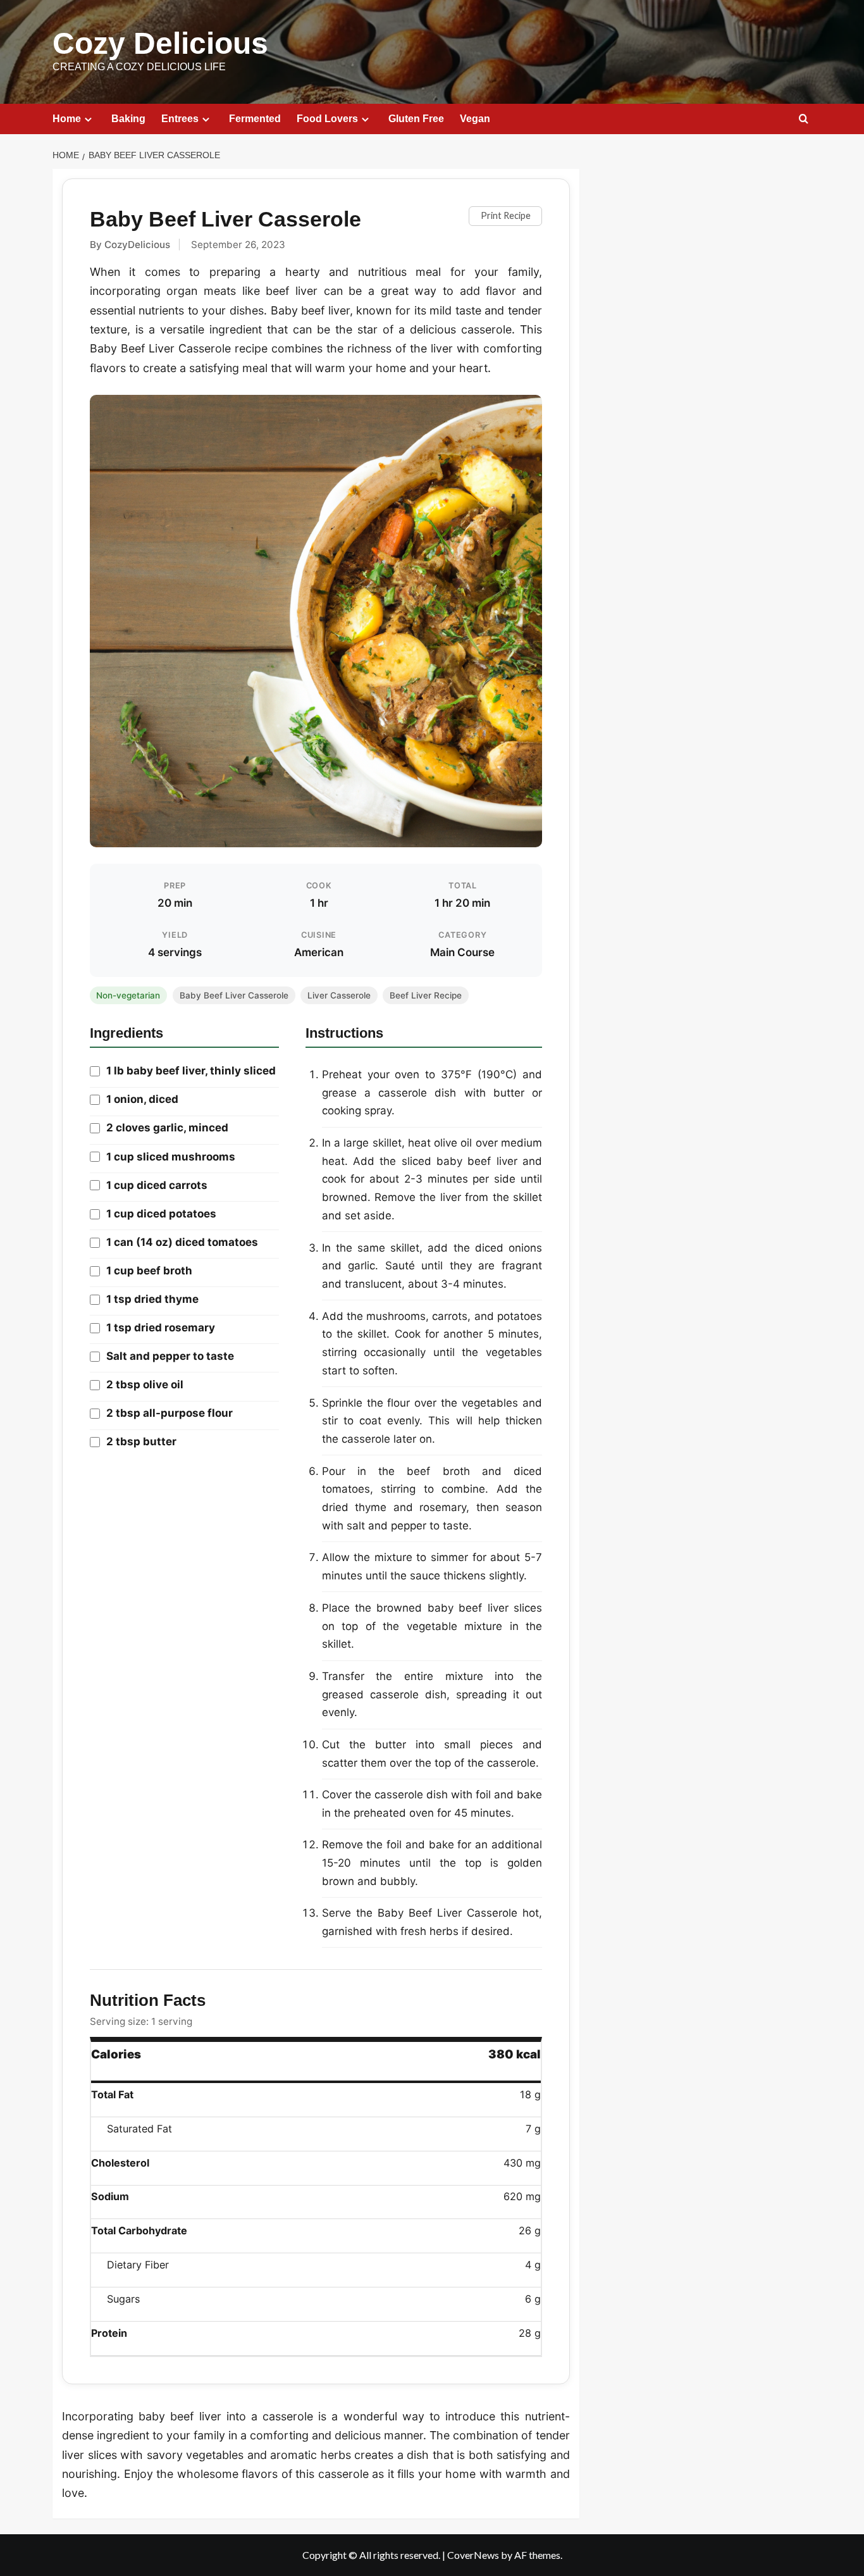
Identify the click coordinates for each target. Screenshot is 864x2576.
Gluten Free (416, 119)
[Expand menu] (88, 119)
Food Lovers (327, 119)
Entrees (180, 119)
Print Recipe (506, 215)
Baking (128, 119)
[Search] (804, 119)
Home (67, 119)
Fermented (255, 119)
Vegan (475, 119)
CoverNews (473, 2555)
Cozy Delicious (160, 43)
